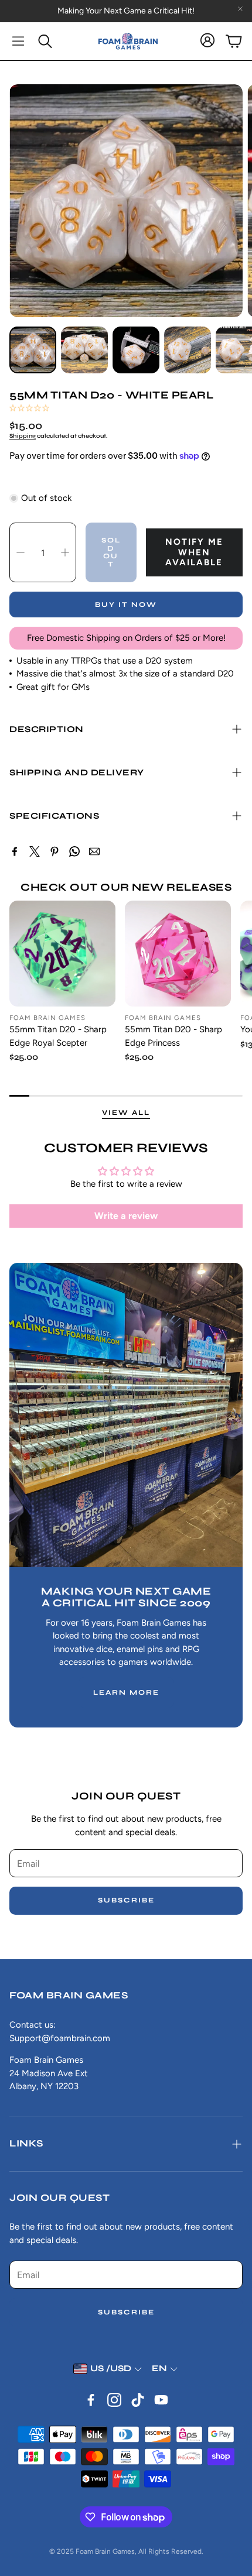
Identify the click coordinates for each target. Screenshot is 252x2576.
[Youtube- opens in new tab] (161, 2400)
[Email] (94, 851)
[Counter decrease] (21, 552)
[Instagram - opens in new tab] (114, 2400)
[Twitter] (35, 851)
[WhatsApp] (74, 851)
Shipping (23, 436)
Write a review (126, 1216)
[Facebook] (15, 851)
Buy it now (126, 604)
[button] (18, 41)
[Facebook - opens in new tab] (91, 2400)
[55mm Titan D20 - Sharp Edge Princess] (178, 954)
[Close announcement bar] (240, 9)
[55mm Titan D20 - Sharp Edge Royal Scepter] (62, 954)
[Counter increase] (65, 552)
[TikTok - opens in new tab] (138, 2400)
